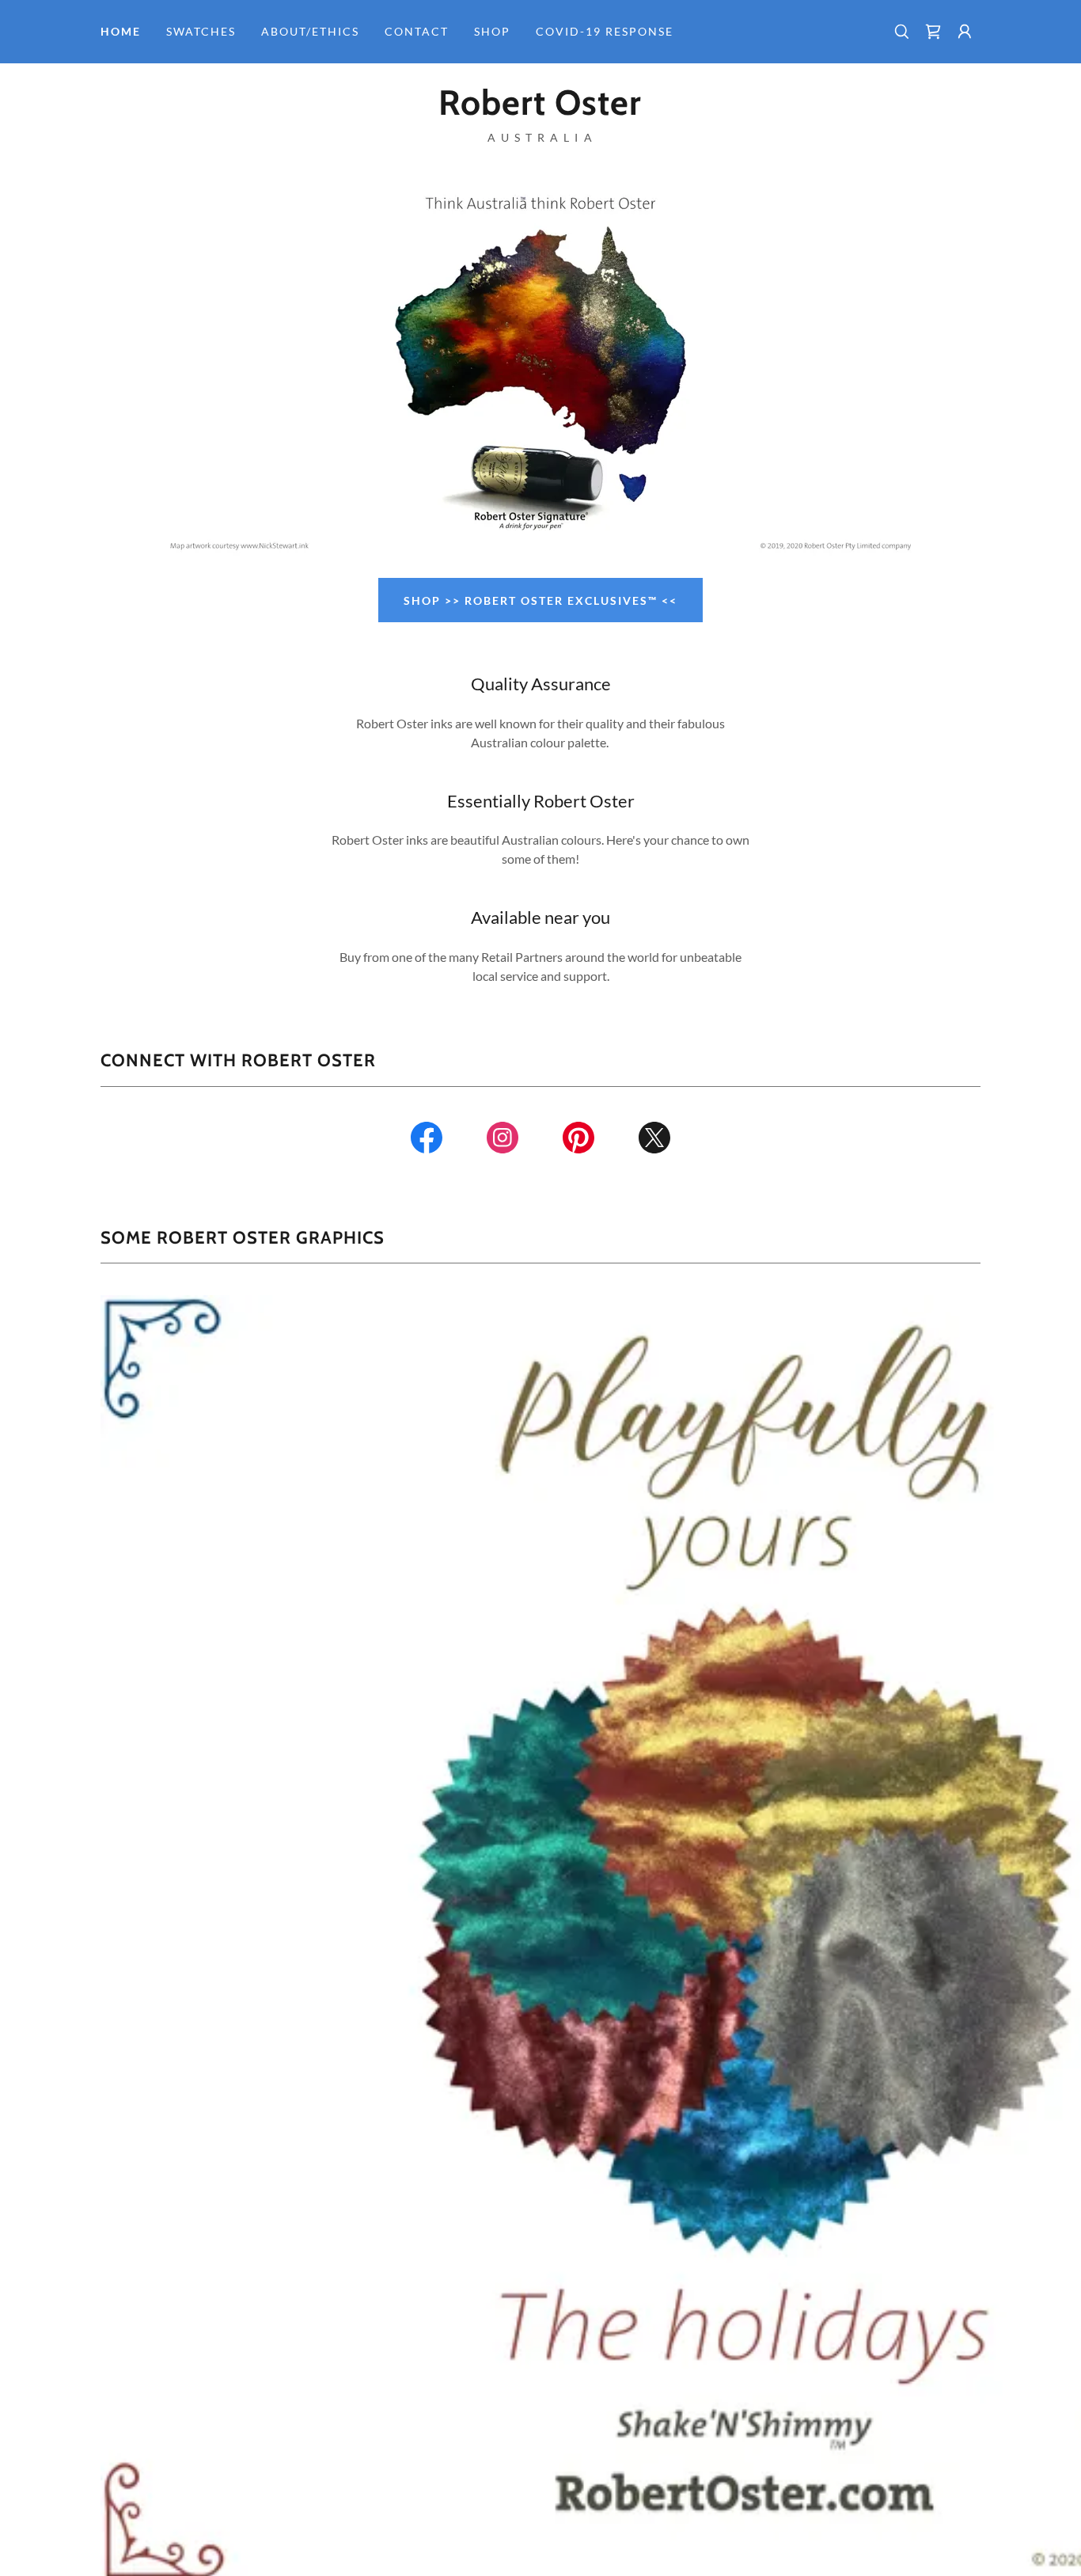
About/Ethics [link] (310, 31)
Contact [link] (417, 31)
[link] (933, 32)
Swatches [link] (201, 31)
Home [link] (121, 31)
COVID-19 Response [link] (605, 31)
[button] (965, 32)
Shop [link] (492, 31)
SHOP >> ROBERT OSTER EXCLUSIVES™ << (540, 600)
